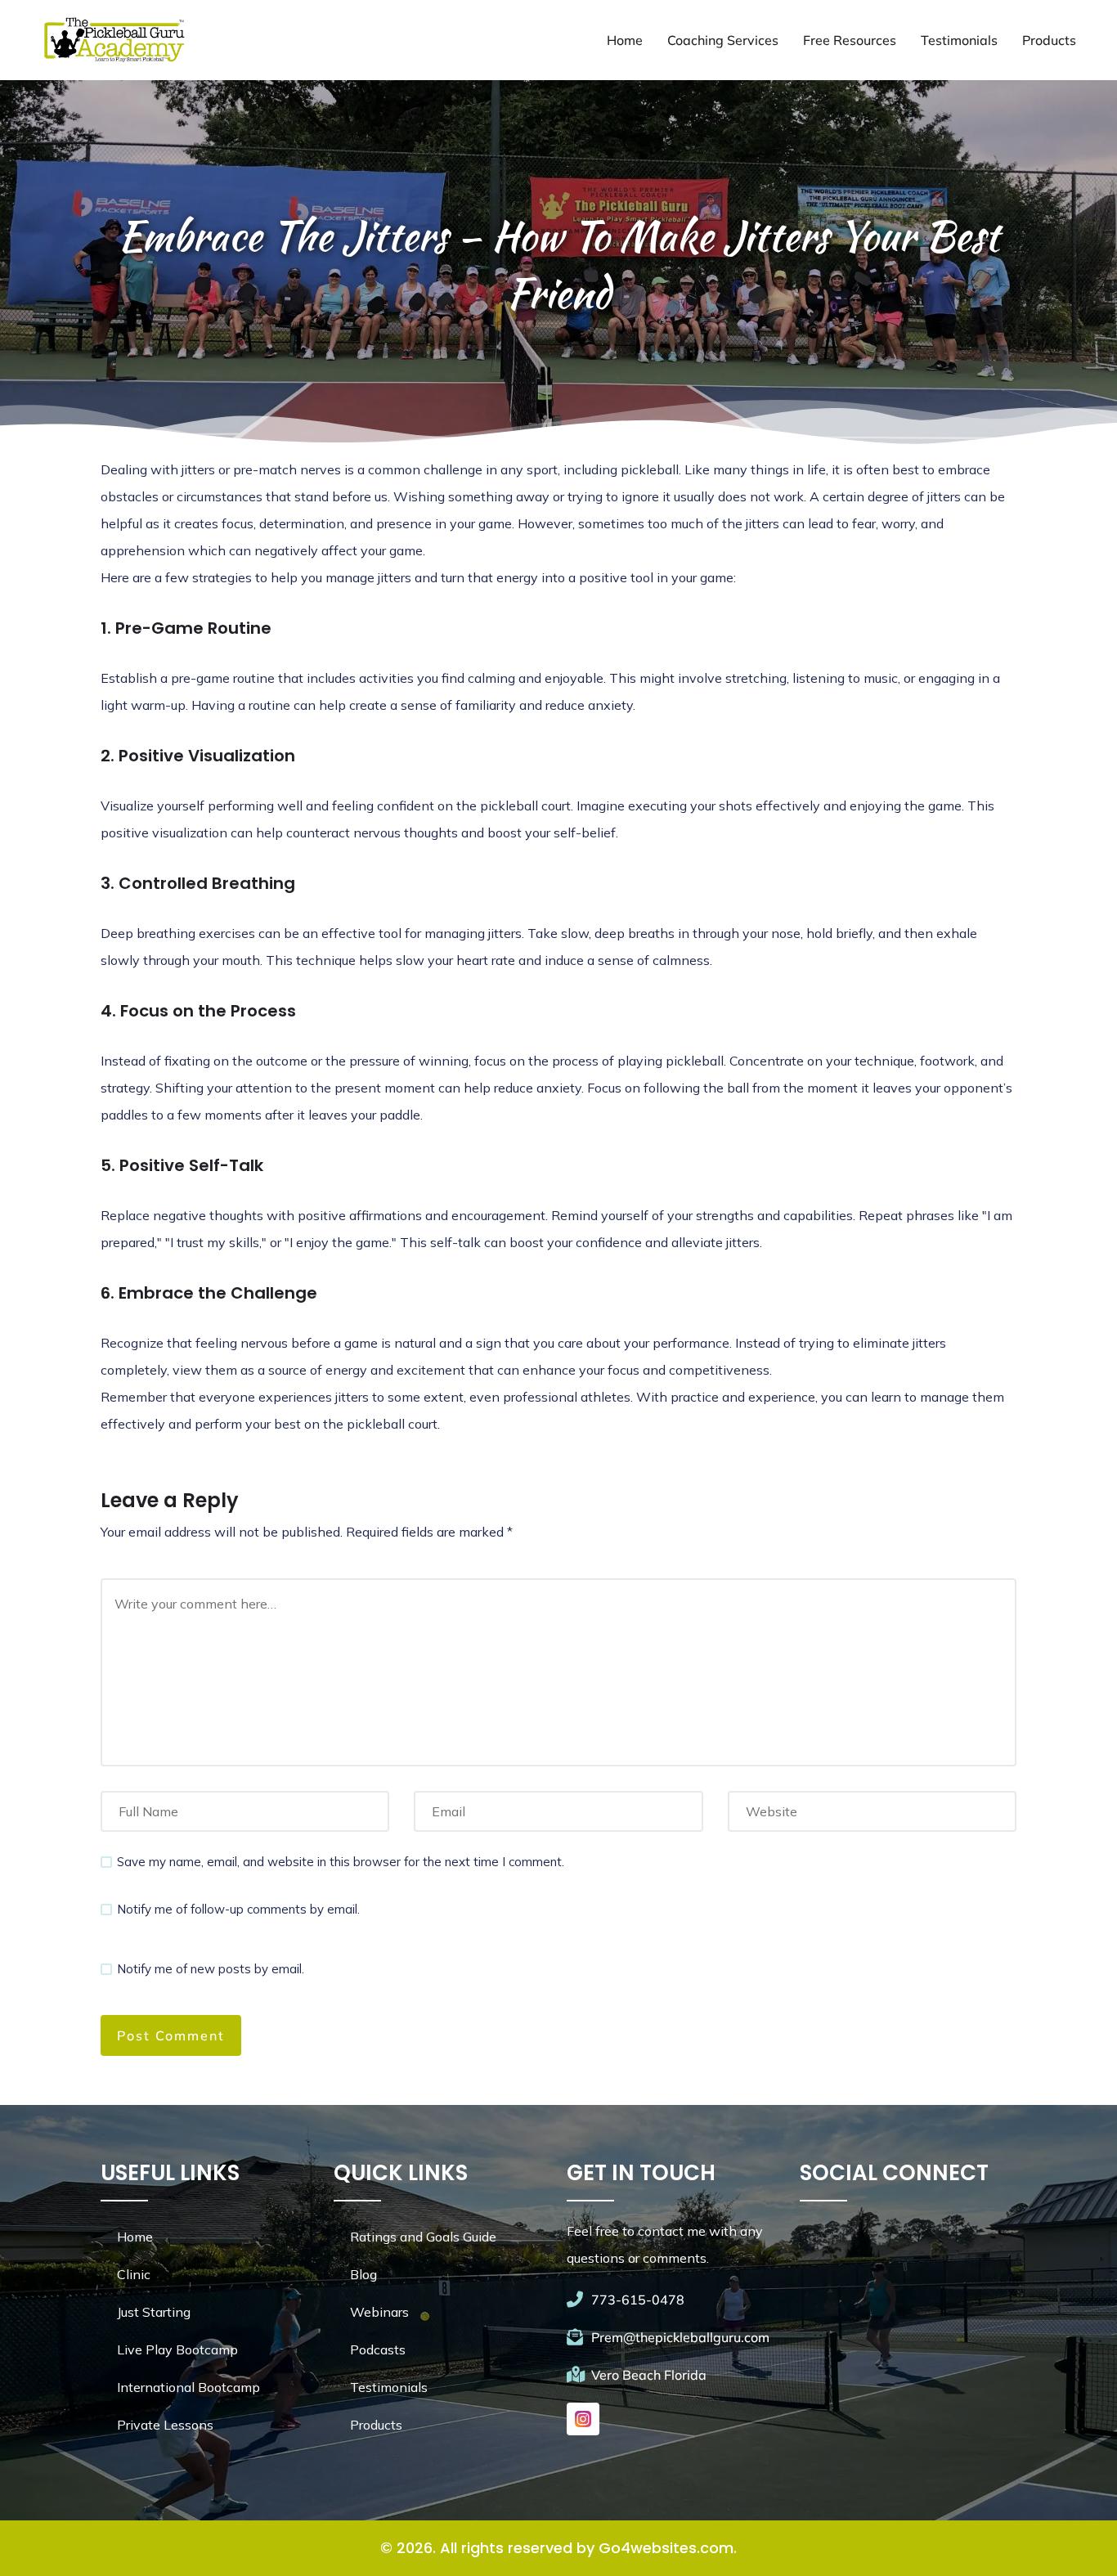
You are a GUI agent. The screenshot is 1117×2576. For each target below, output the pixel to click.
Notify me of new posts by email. (211, 1969)
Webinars (379, 2312)
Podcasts (378, 2349)
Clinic (134, 2274)
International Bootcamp (188, 2387)
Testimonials (959, 40)
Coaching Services (723, 40)
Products (1049, 40)
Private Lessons (165, 2425)
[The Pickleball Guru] (113, 40)
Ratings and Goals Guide (423, 2237)
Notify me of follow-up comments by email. (238, 1909)
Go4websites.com (666, 2548)
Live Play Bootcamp (177, 2349)
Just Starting (154, 2312)
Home (625, 40)
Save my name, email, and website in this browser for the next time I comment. (341, 1862)
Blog (363, 2274)
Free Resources (850, 40)
